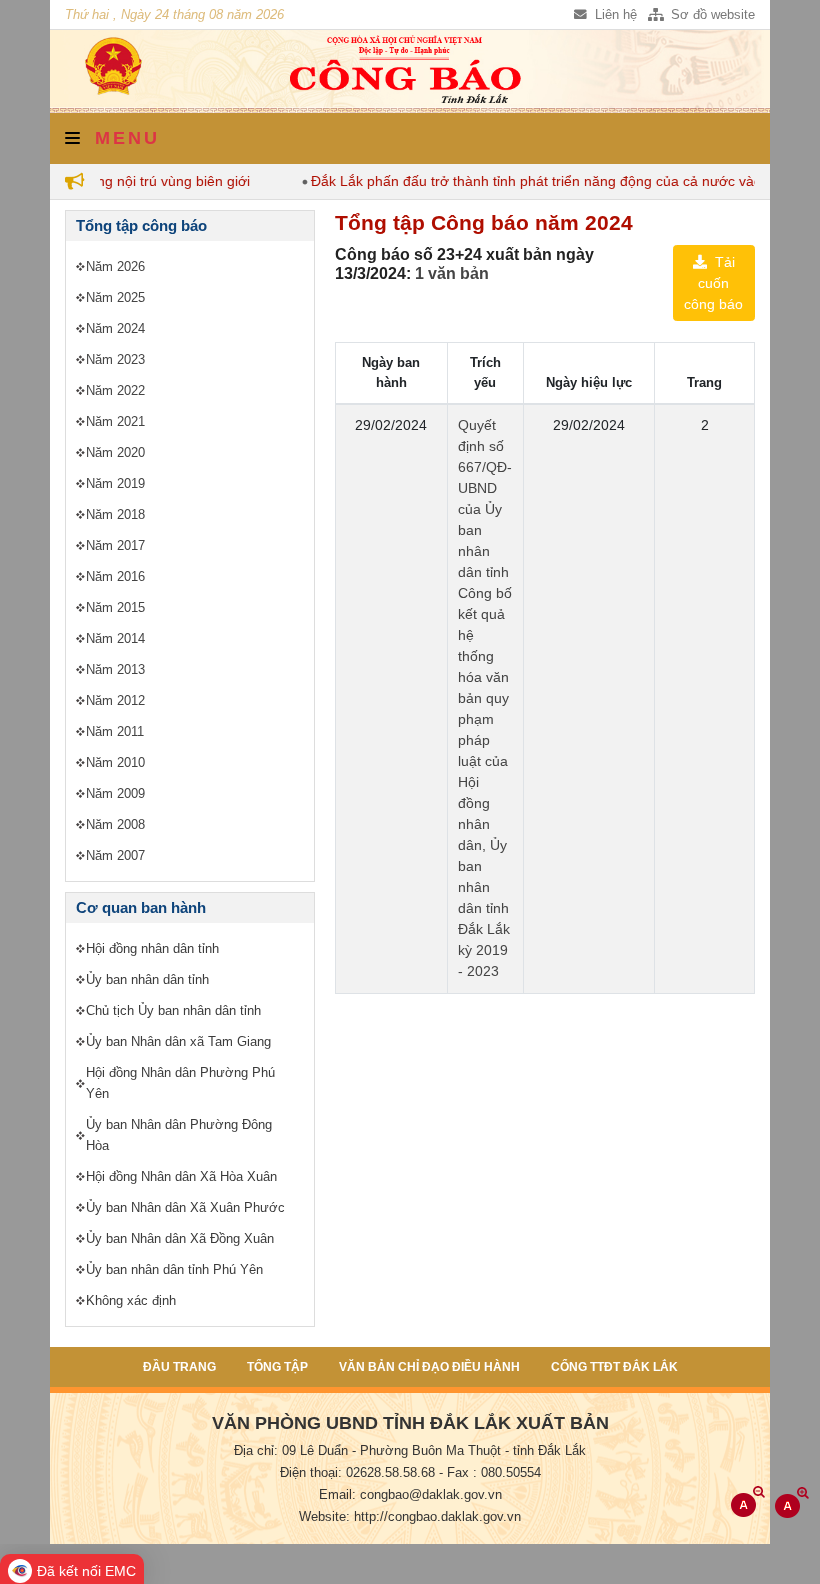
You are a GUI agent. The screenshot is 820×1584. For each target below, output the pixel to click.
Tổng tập (277, 1367)
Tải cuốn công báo (713, 283)
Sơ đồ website (711, 15)
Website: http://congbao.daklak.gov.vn (410, 1517)
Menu (123, 138)
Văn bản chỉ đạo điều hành (429, 1367)
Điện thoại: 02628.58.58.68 (357, 1473)
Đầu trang (179, 1367)
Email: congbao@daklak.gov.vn (410, 1495)
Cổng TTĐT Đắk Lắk (614, 1367)
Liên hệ (614, 15)
